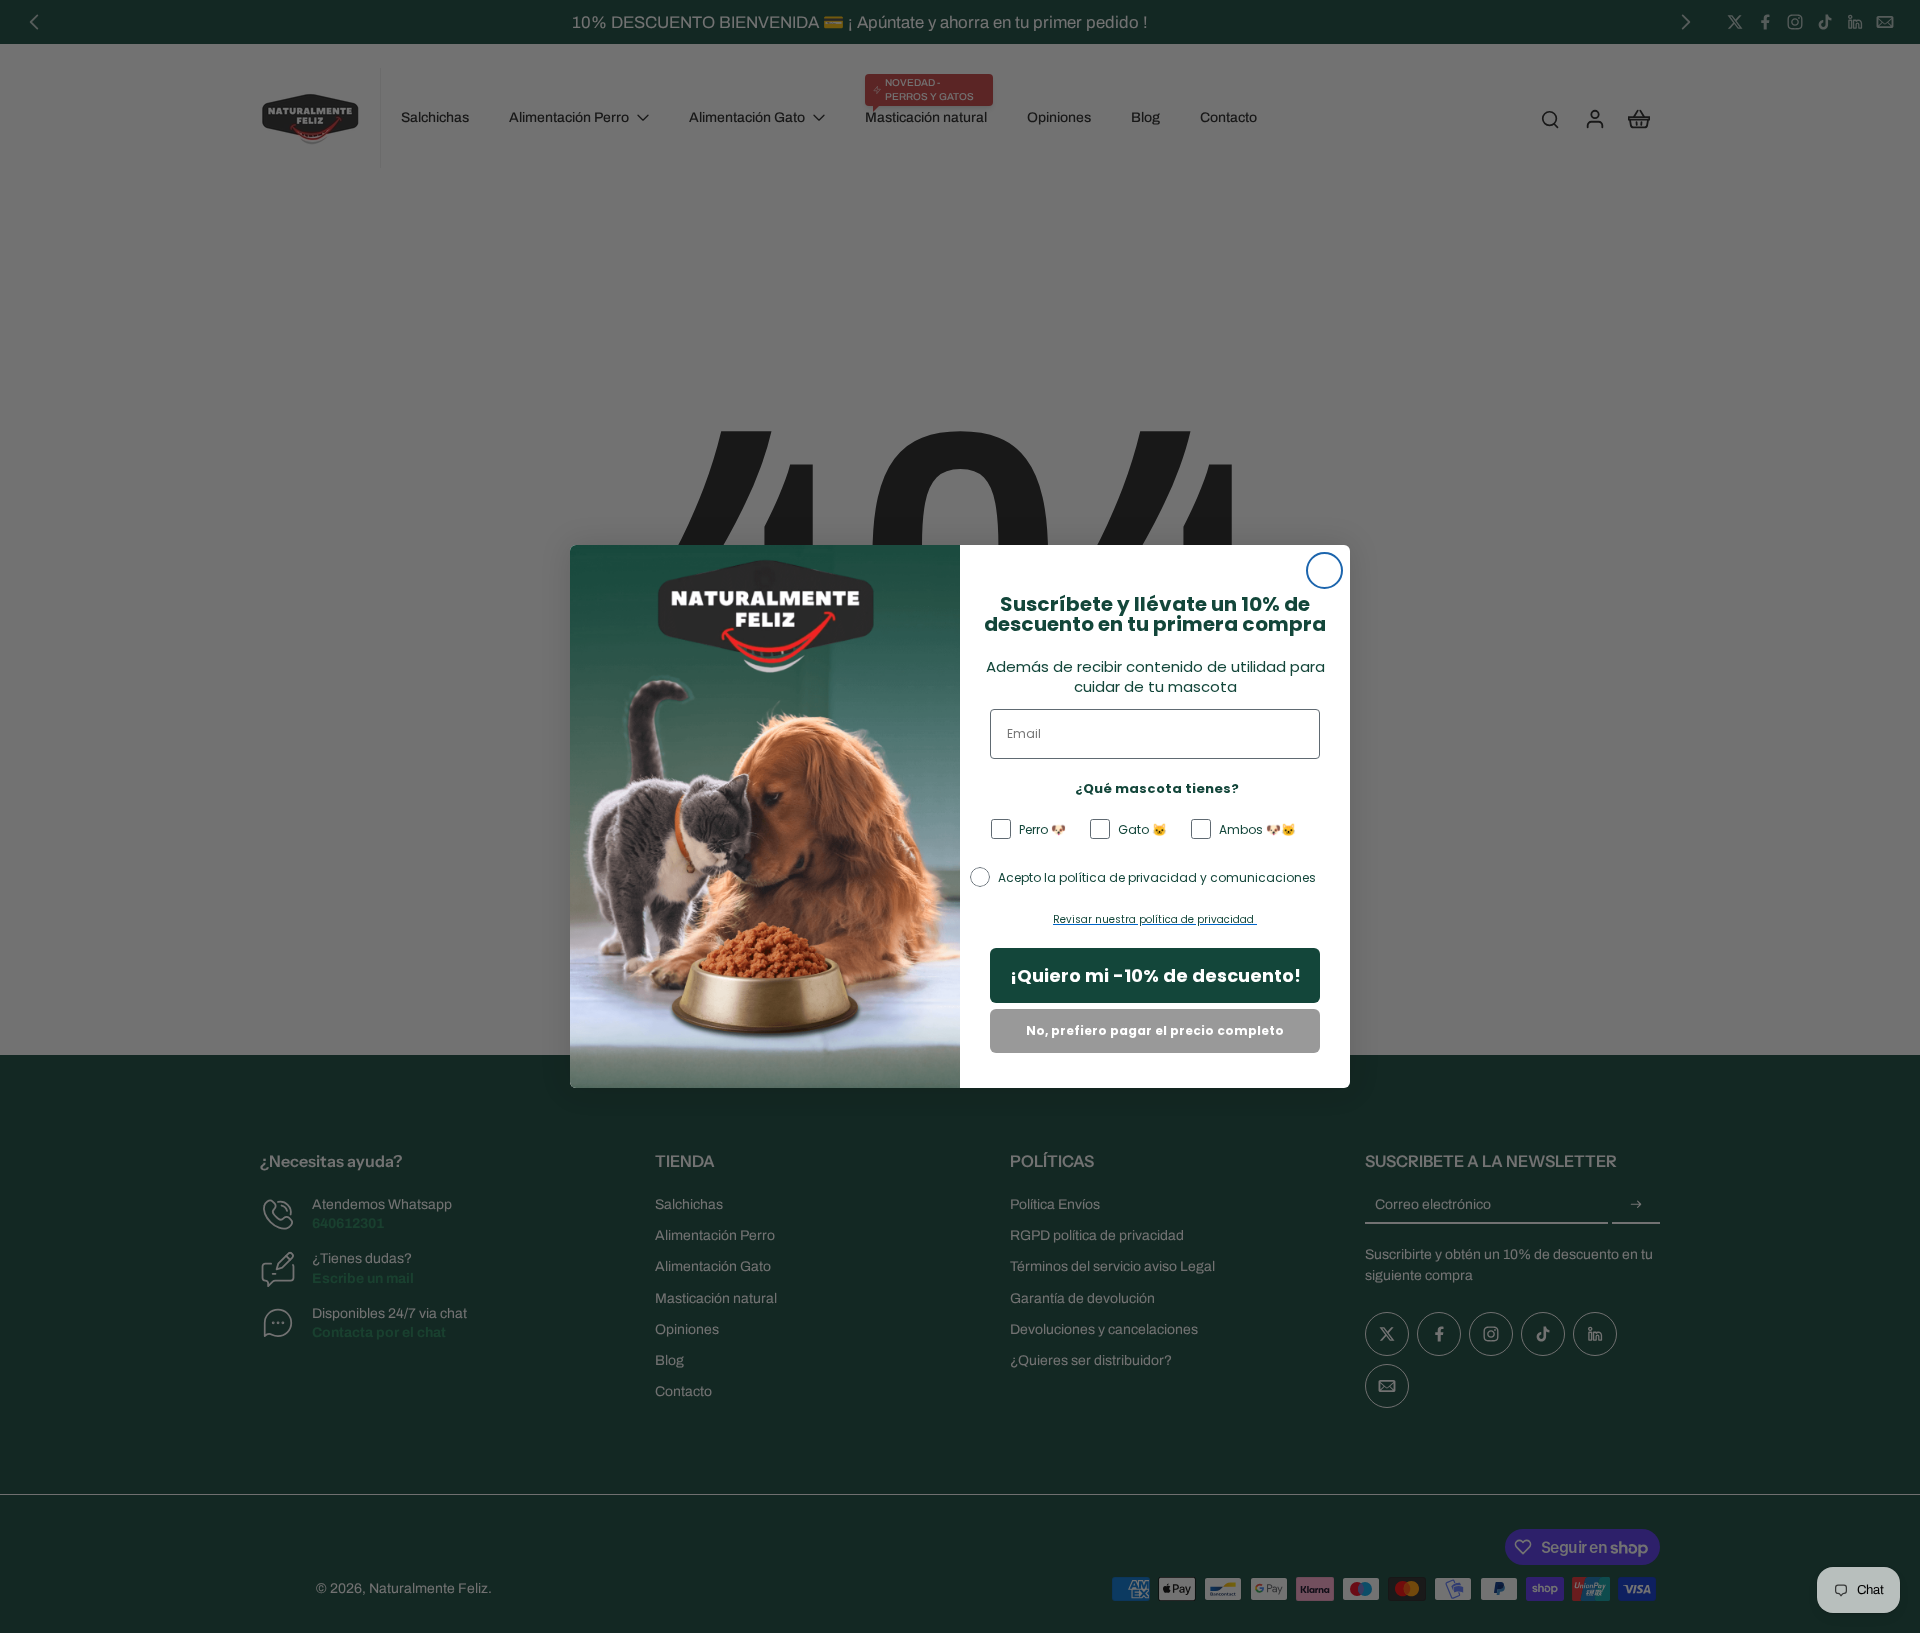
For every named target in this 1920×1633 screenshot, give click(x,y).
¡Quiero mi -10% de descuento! (1155, 975)
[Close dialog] (1324, 570)
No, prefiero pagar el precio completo (1155, 1030)
